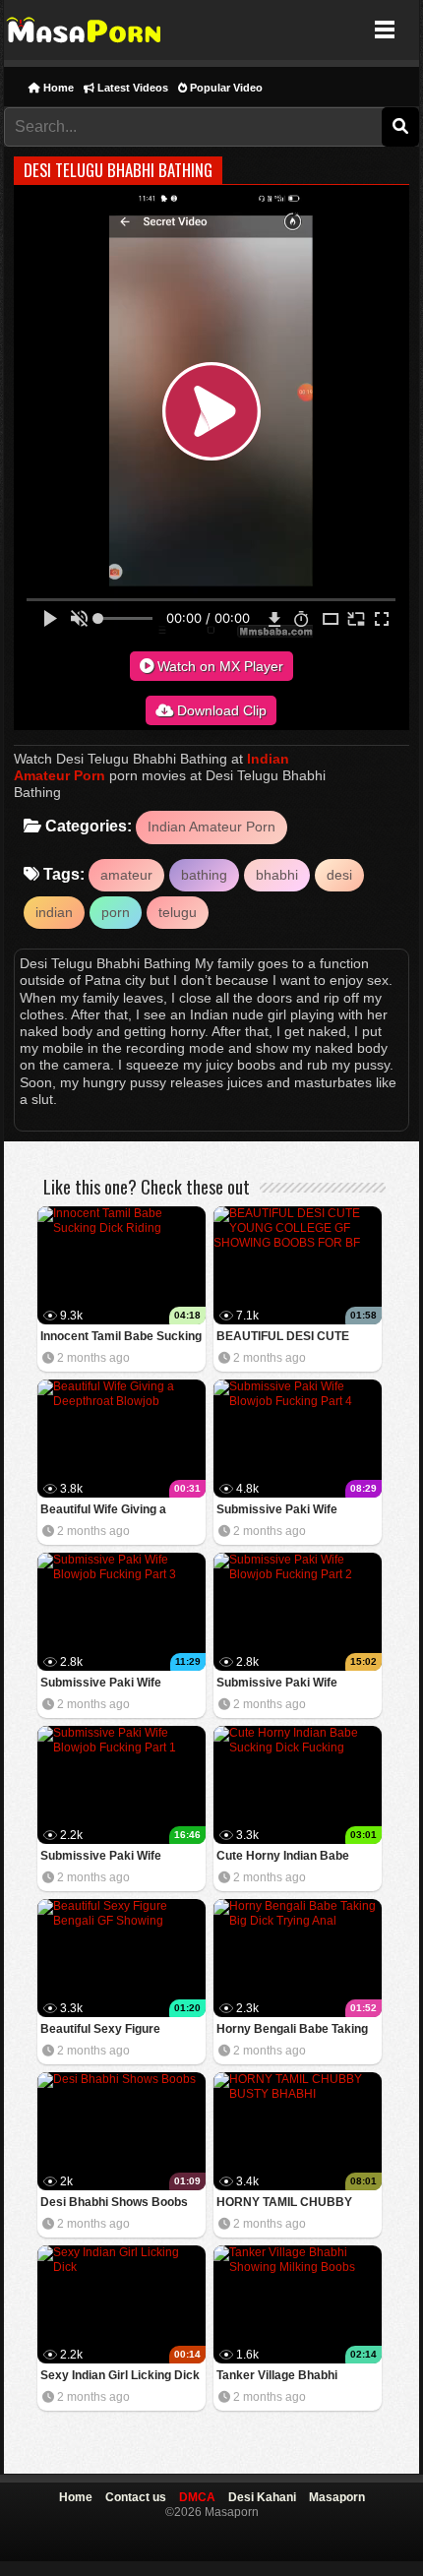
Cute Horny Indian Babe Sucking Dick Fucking (283, 1857)
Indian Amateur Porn (211, 827)
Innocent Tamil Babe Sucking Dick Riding (121, 1338)
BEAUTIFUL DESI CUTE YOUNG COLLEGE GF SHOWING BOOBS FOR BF (291, 1338)
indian (54, 912)
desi (339, 875)
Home (57, 88)
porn (116, 912)
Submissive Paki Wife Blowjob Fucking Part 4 (280, 1511)
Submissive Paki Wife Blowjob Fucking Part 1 (104, 1857)
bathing (204, 875)
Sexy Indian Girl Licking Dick (120, 2375)
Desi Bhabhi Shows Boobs (114, 2202)
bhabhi (277, 875)
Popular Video (225, 88)
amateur (126, 875)
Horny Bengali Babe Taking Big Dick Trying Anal (292, 2030)
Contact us (136, 2497)
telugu (178, 912)
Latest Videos (131, 88)
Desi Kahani (262, 2497)
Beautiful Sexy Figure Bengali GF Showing (100, 2030)
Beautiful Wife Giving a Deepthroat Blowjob (103, 1511)
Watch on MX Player (218, 666)
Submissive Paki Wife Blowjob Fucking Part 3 (104, 1684)
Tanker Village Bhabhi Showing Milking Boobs (281, 2377)
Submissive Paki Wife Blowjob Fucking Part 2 (280, 1684)
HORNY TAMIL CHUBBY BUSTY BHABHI (284, 2204)
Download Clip (220, 710)
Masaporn (85, 30)
